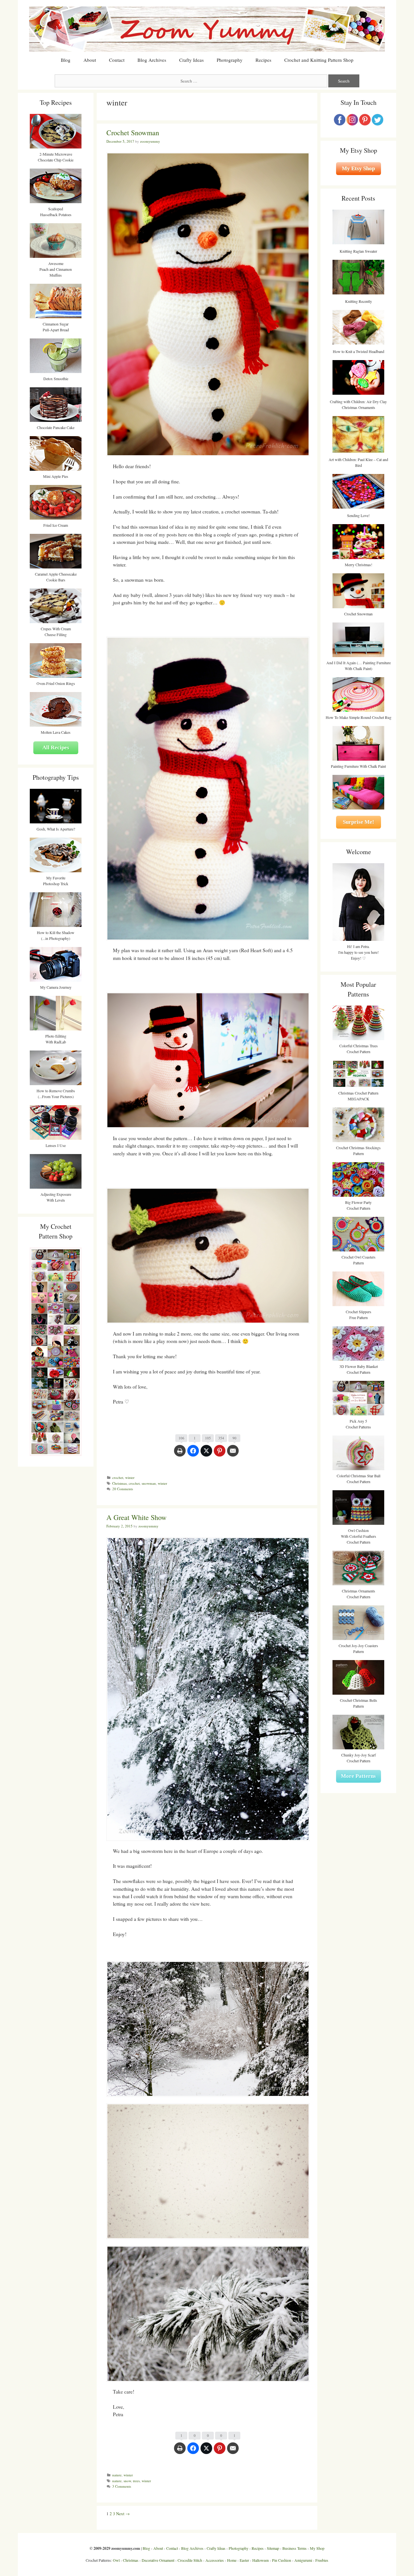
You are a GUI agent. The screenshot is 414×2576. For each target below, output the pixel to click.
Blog (66, 60)
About (90, 60)
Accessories (215, 2560)
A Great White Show (136, 1517)
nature (117, 2475)
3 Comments (122, 2486)
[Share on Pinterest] (220, 1454)
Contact (117, 60)
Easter (244, 2560)
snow (127, 2481)
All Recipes (56, 748)
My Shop (317, 2548)
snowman (149, 1483)
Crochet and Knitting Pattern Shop (319, 60)
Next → (123, 2514)
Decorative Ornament (158, 2560)
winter (130, 1477)
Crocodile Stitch (190, 2560)
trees (136, 2481)
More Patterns (358, 1776)
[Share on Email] (233, 1454)
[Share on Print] (180, 1454)
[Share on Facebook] (193, 1454)
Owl (116, 2560)
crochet (118, 1477)
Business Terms (294, 2548)
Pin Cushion (282, 2560)
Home (232, 2560)
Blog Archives (152, 60)
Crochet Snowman (133, 132)
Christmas (120, 1483)
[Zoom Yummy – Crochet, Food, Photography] (207, 28)
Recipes (263, 60)
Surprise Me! (359, 822)
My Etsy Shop (358, 168)
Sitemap (273, 2548)
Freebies (322, 2560)
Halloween (261, 2560)
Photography (230, 60)
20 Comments (123, 1489)
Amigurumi (303, 2560)
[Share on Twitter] (206, 1454)
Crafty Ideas (191, 60)
